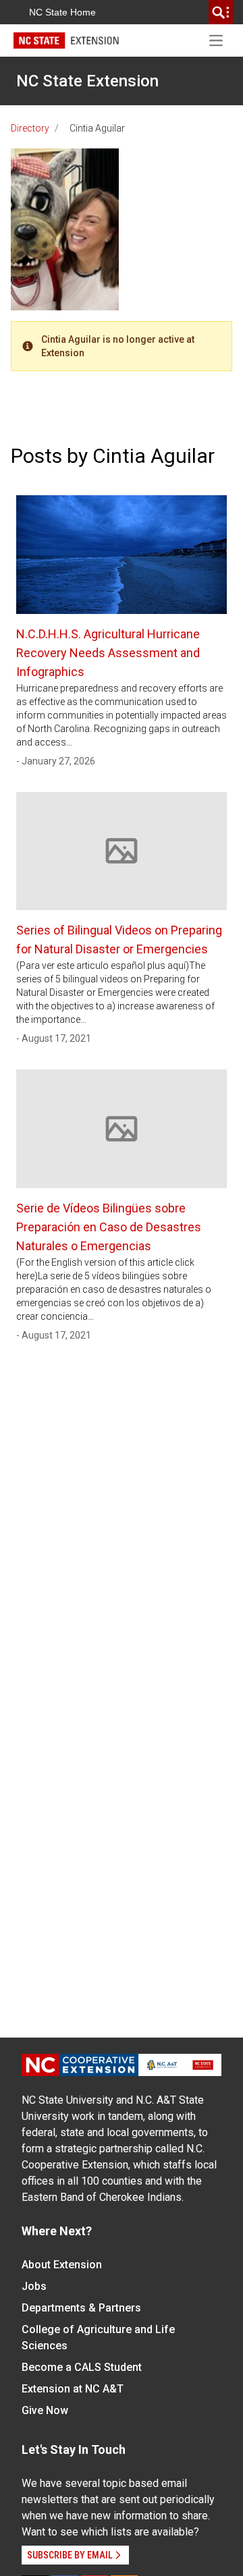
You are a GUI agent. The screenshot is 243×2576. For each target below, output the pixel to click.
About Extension (62, 2265)
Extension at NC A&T (73, 2389)
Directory (30, 128)
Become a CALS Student (82, 2367)
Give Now (45, 2410)
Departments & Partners (81, 2308)
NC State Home (62, 12)
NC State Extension (87, 81)
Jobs (34, 2286)
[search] (221, 12)
